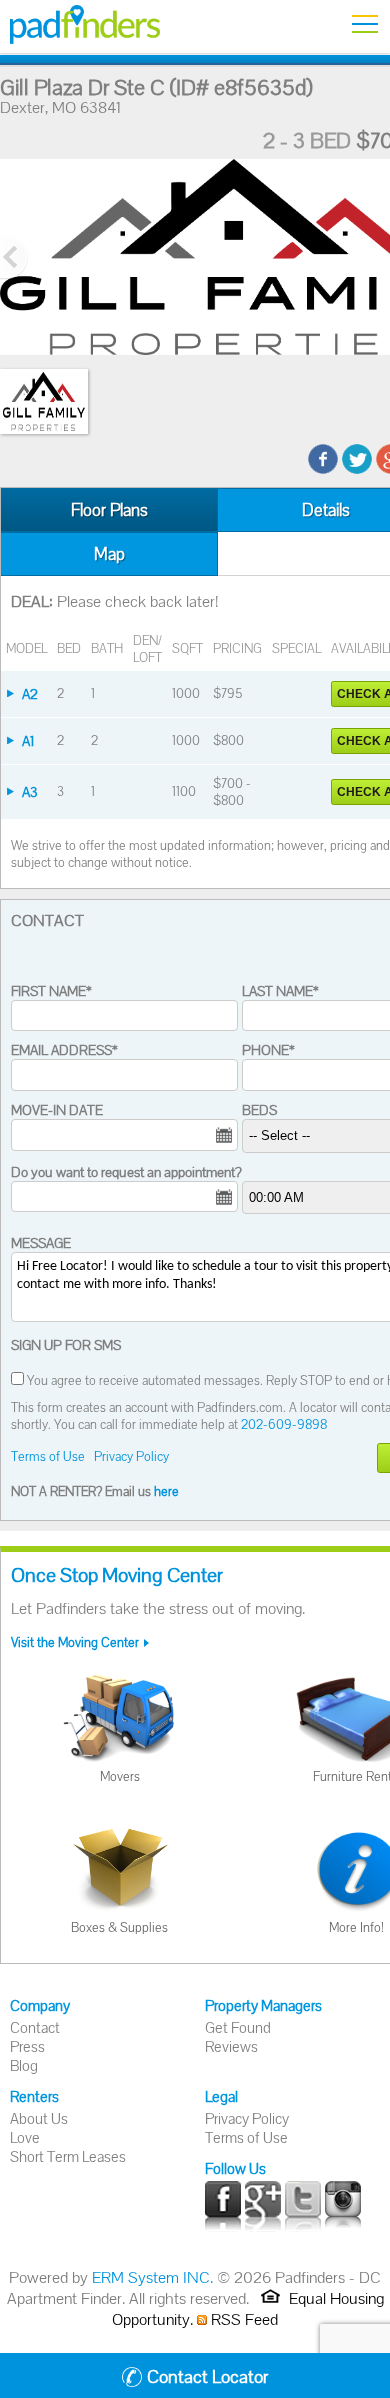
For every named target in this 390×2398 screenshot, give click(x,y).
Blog (24, 2065)
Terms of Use (48, 1456)
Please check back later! (137, 601)
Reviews (231, 2046)
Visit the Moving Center (75, 1642)
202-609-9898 (284, 1424)
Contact (35, 2027)
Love (25, 2137)
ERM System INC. (152, 2277)
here (166, 1491)
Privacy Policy (131, 1456)
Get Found (238, 2027)
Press (27, 2046)
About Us (39, 2118)
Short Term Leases (68, 2156)
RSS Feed (242, 2319)
